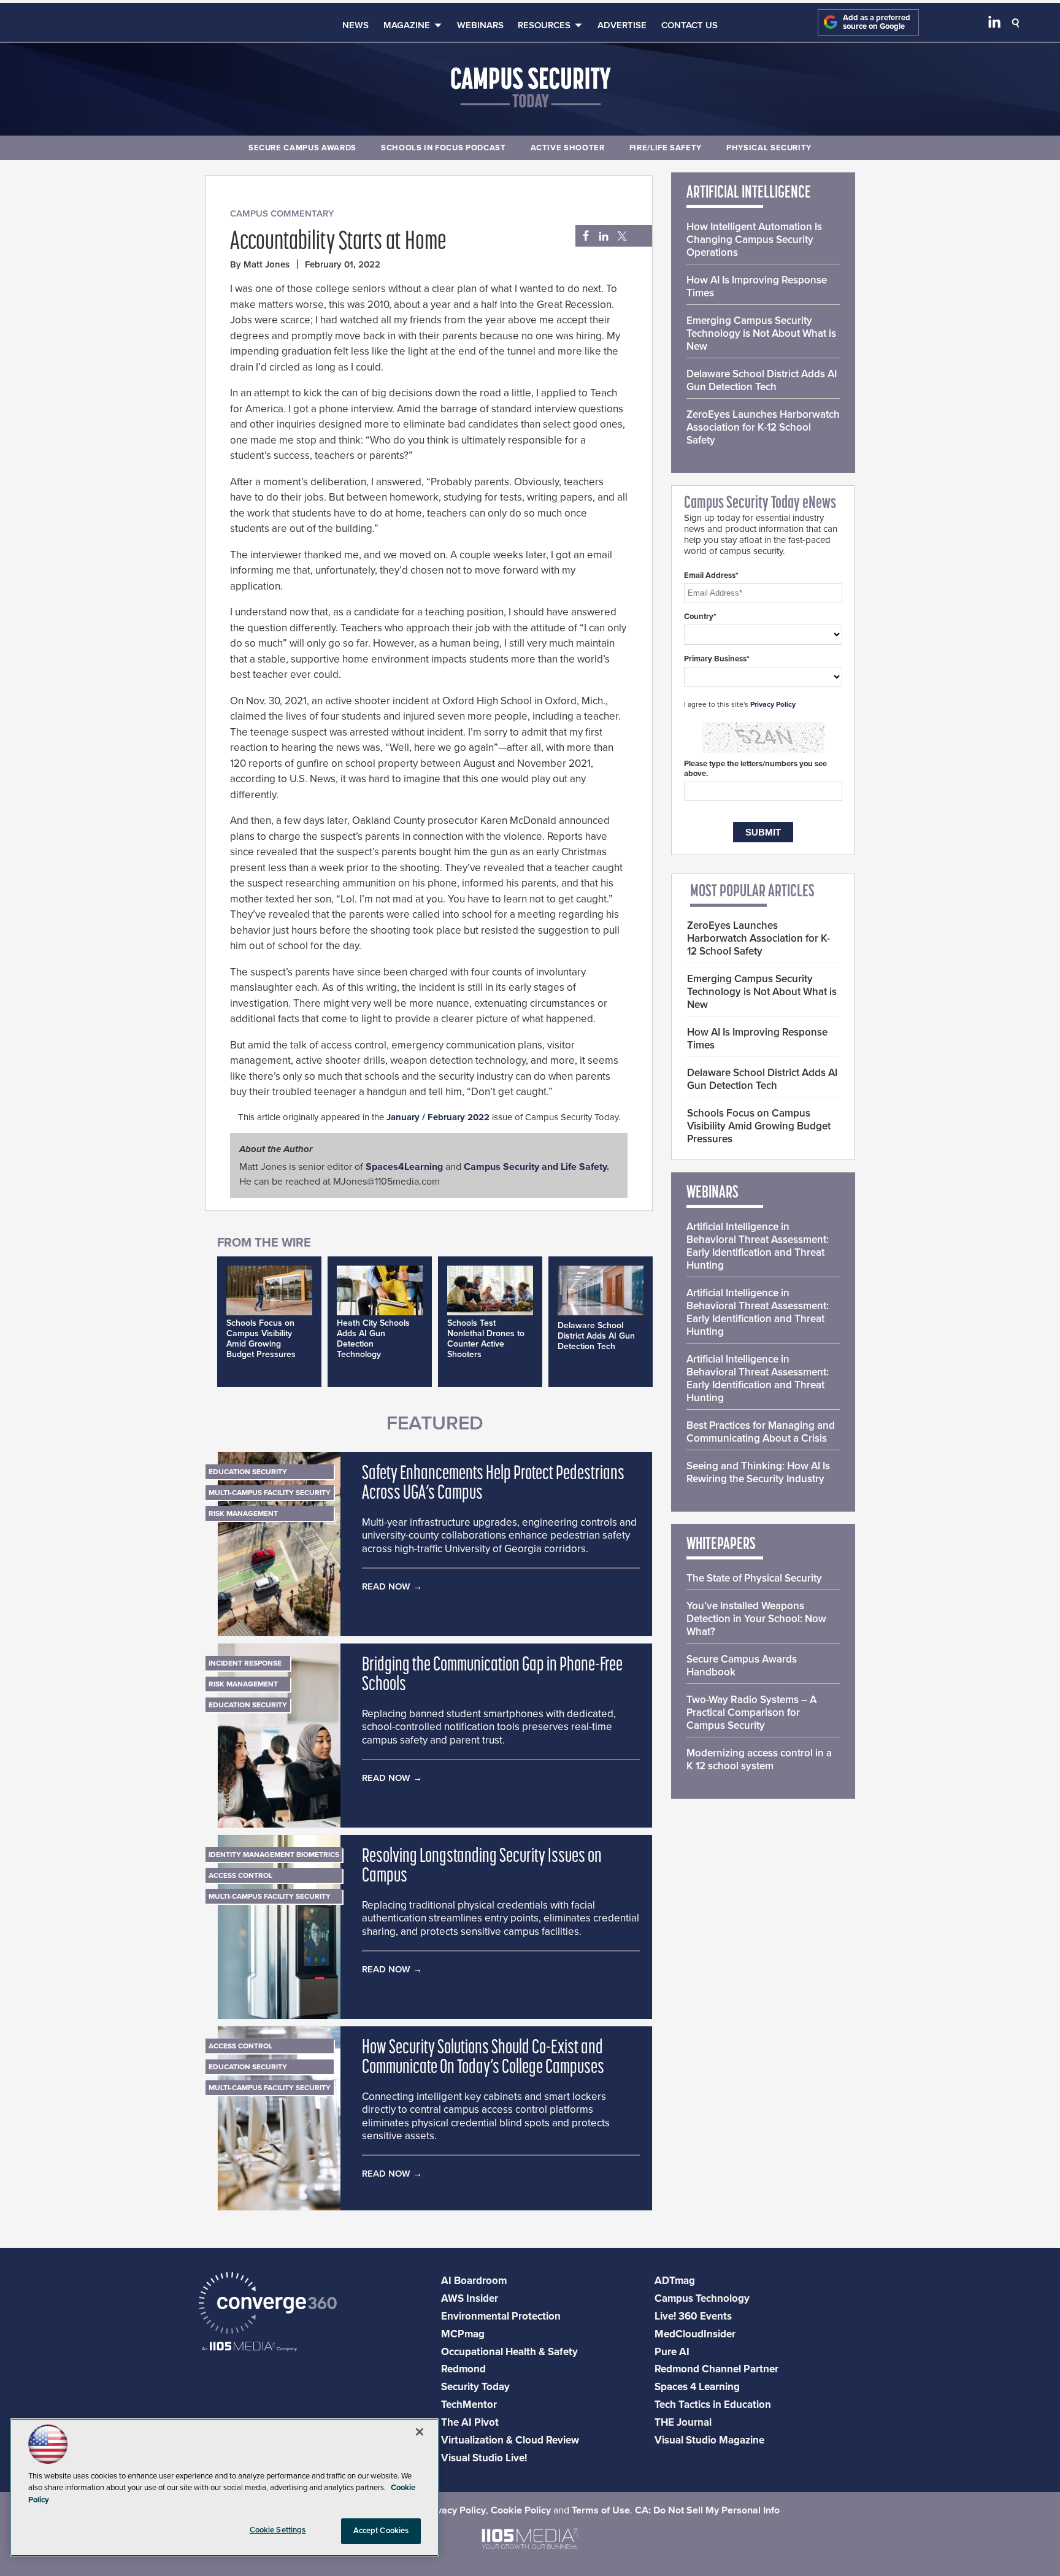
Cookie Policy (521, 2510)
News (355, 25)
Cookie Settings (278, 2530)
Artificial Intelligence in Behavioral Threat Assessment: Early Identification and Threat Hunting (758, 1246)
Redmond (463, 2369)
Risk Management (243, 1513)
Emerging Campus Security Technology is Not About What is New (761, 333)
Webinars (480, 25)
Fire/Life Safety (666, 148)
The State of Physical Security (754, 1578)
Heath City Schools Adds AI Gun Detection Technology (373, 1339)
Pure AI (672, 2352)
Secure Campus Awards (302, 148)
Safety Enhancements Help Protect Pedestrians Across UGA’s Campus (493, 1484)
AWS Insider (470, 2298)
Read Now (386, 1586)
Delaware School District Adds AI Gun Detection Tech (596, 1336)
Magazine (407, 25)
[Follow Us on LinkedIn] (994, 25)
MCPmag (463, 2334)
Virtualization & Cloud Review (510, 2440)
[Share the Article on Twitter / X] (620, 236)
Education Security (248, 1472)
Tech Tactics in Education (713, 2405)
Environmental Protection (501, 2316)
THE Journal (683, 2422)
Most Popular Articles (752, 892)
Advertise (622, 25)
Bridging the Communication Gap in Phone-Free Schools (492, 1675)
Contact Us (689, 25)
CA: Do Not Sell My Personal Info (707, 2510)
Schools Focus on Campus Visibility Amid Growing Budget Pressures (261, 1339)
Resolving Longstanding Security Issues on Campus (482, 1867)
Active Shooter (568, 148)
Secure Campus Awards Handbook (742, 1666)
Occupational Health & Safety (509, 2352)
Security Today (475, 2387)
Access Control (240, 1875)
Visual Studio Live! (484, 2458)
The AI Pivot (470, 2422)
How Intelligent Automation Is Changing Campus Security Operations (754, 240)
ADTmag (675, 2281)
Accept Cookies (381, 2531)
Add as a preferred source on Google (877, 22)
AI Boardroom (474, 2281)
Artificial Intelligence (749, 193)
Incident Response (245, 1663)
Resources (544, 25)
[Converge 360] (268, 2305)
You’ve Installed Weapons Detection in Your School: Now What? (756, 1619)
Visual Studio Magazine (709, 2440)
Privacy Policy (773, 704)
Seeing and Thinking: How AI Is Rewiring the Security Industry (758, 1472)
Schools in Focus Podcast (444, 148)
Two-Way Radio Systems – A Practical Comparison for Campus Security (751, 1713)
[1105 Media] (249, 2347)
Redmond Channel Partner (716, 2369)
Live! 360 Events (693, 2316)
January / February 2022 (438, 1117)
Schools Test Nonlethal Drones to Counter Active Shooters (486, 1339)
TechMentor (469, 2405)
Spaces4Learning (404, 1167)
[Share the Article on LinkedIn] (601, 236)
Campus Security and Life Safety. (536, 1167)
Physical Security (769, 148)
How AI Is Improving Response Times (757, 286)
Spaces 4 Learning (697, 2387)
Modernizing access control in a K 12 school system (759, 1759)
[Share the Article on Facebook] (582, 236)
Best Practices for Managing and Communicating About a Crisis (761, 1432)
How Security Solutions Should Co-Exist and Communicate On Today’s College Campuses (483, 2058)
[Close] (420, 2432)
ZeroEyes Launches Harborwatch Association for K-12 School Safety (763, 427)
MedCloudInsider (695, 2334)
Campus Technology (702, 2298)
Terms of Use (601, 2510)
